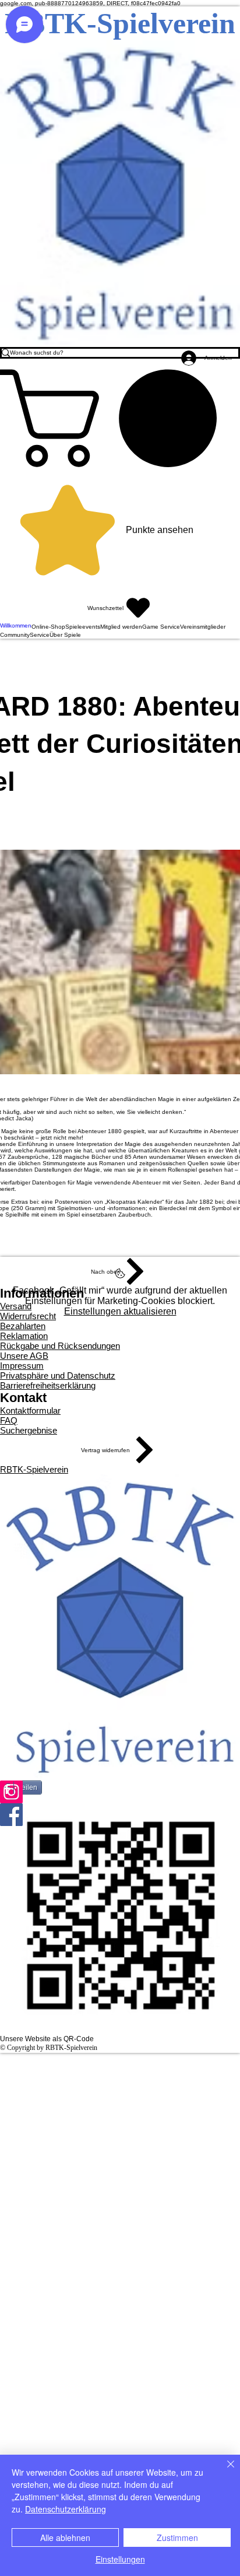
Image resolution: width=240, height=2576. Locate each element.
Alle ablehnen (65, 2538)
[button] (120, 418)
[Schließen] (224, 2471)
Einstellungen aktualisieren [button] (120, 1311)
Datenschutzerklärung (66, 2509)
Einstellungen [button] (120, 2559)
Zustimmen (177, 2538)
